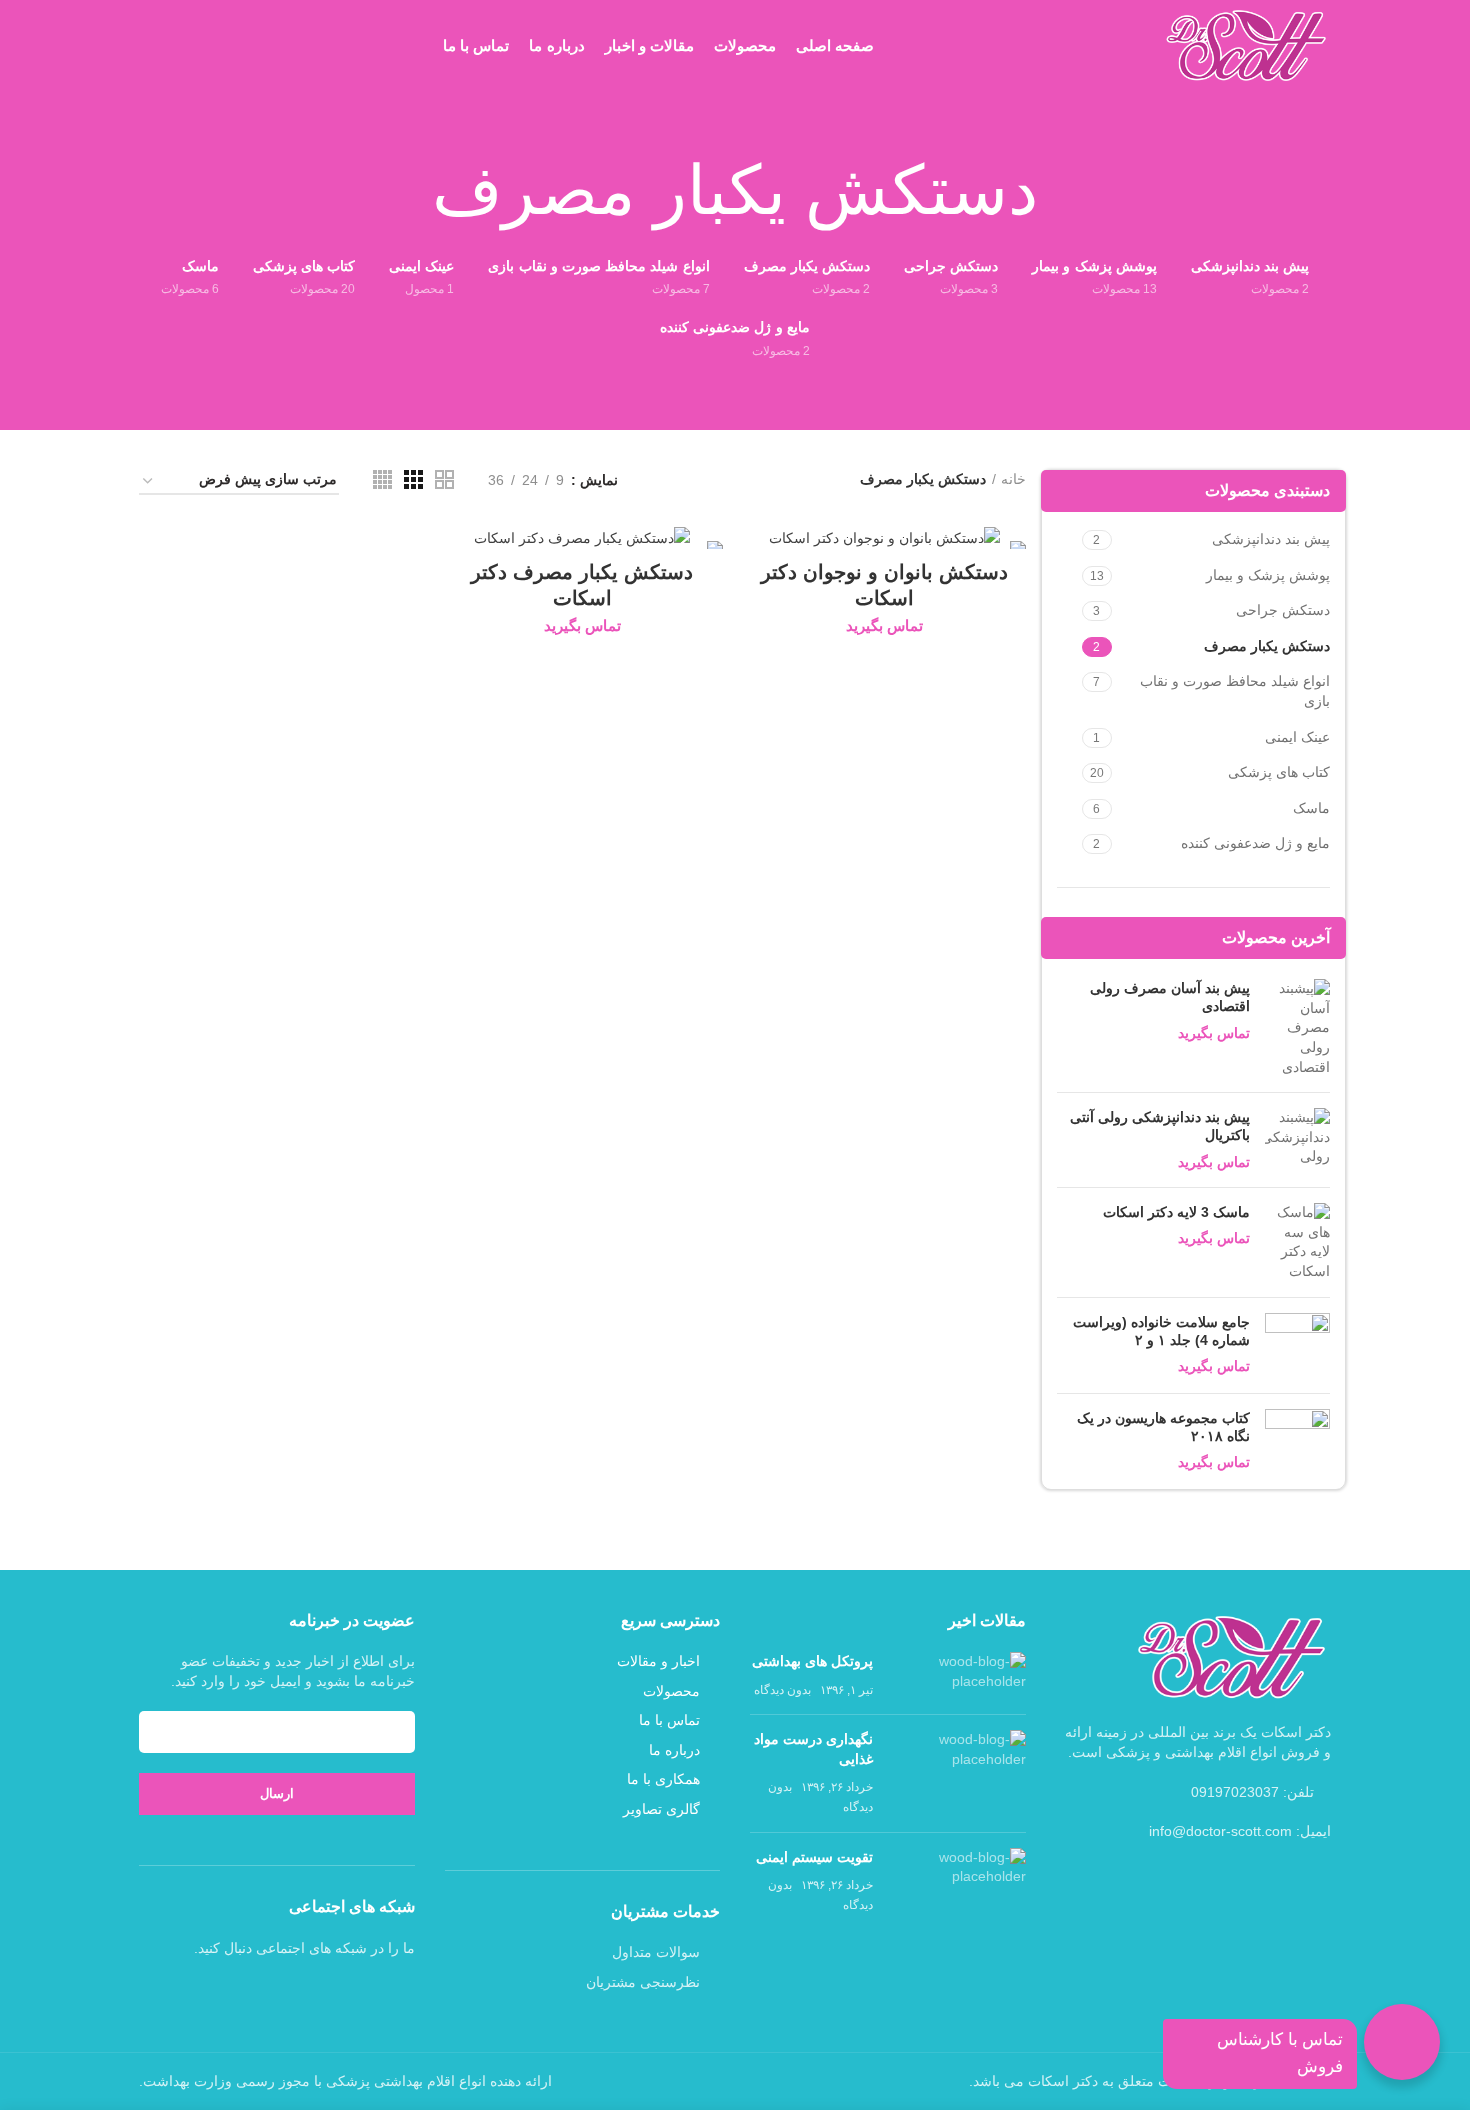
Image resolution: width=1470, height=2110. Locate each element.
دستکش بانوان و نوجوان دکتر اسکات (884, 585)
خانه (1013, 479)
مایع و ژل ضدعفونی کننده (1255, 843)
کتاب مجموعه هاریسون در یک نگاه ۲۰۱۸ (1163, 1427)
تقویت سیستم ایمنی (814, 1857)
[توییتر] (290, 1993)
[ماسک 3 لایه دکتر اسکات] (1297, 1242)
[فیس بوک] (316, 1993)
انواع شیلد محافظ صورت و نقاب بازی (1235, 691)
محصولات (671, 1691)
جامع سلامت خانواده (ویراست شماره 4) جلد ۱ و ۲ (1161, 1331)
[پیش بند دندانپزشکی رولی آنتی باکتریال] (1297, 1140)
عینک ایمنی (1297, 737)
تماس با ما (669, 1720)
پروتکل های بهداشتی (812, 1661)
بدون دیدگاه (782, 1690)
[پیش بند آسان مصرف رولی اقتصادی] (1297, 1028)
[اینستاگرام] (264, 1993)
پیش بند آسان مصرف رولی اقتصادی (1170, 997)
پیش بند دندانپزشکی (1271, 539)
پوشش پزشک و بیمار (1268, 575)
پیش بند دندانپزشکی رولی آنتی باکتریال (1160, 1126)
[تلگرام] (238, 1993)
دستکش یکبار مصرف (1267, 646)
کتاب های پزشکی (1279, 772)
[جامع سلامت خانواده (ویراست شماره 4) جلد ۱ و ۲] (1297, 1345)
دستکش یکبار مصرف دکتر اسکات (582, 585)
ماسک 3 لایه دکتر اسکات (1176, 1212)
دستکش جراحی (1283, 610)
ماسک (1311, 808)
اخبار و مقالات (658, 1661)
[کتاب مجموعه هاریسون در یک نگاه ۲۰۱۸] (1297, 1441)
